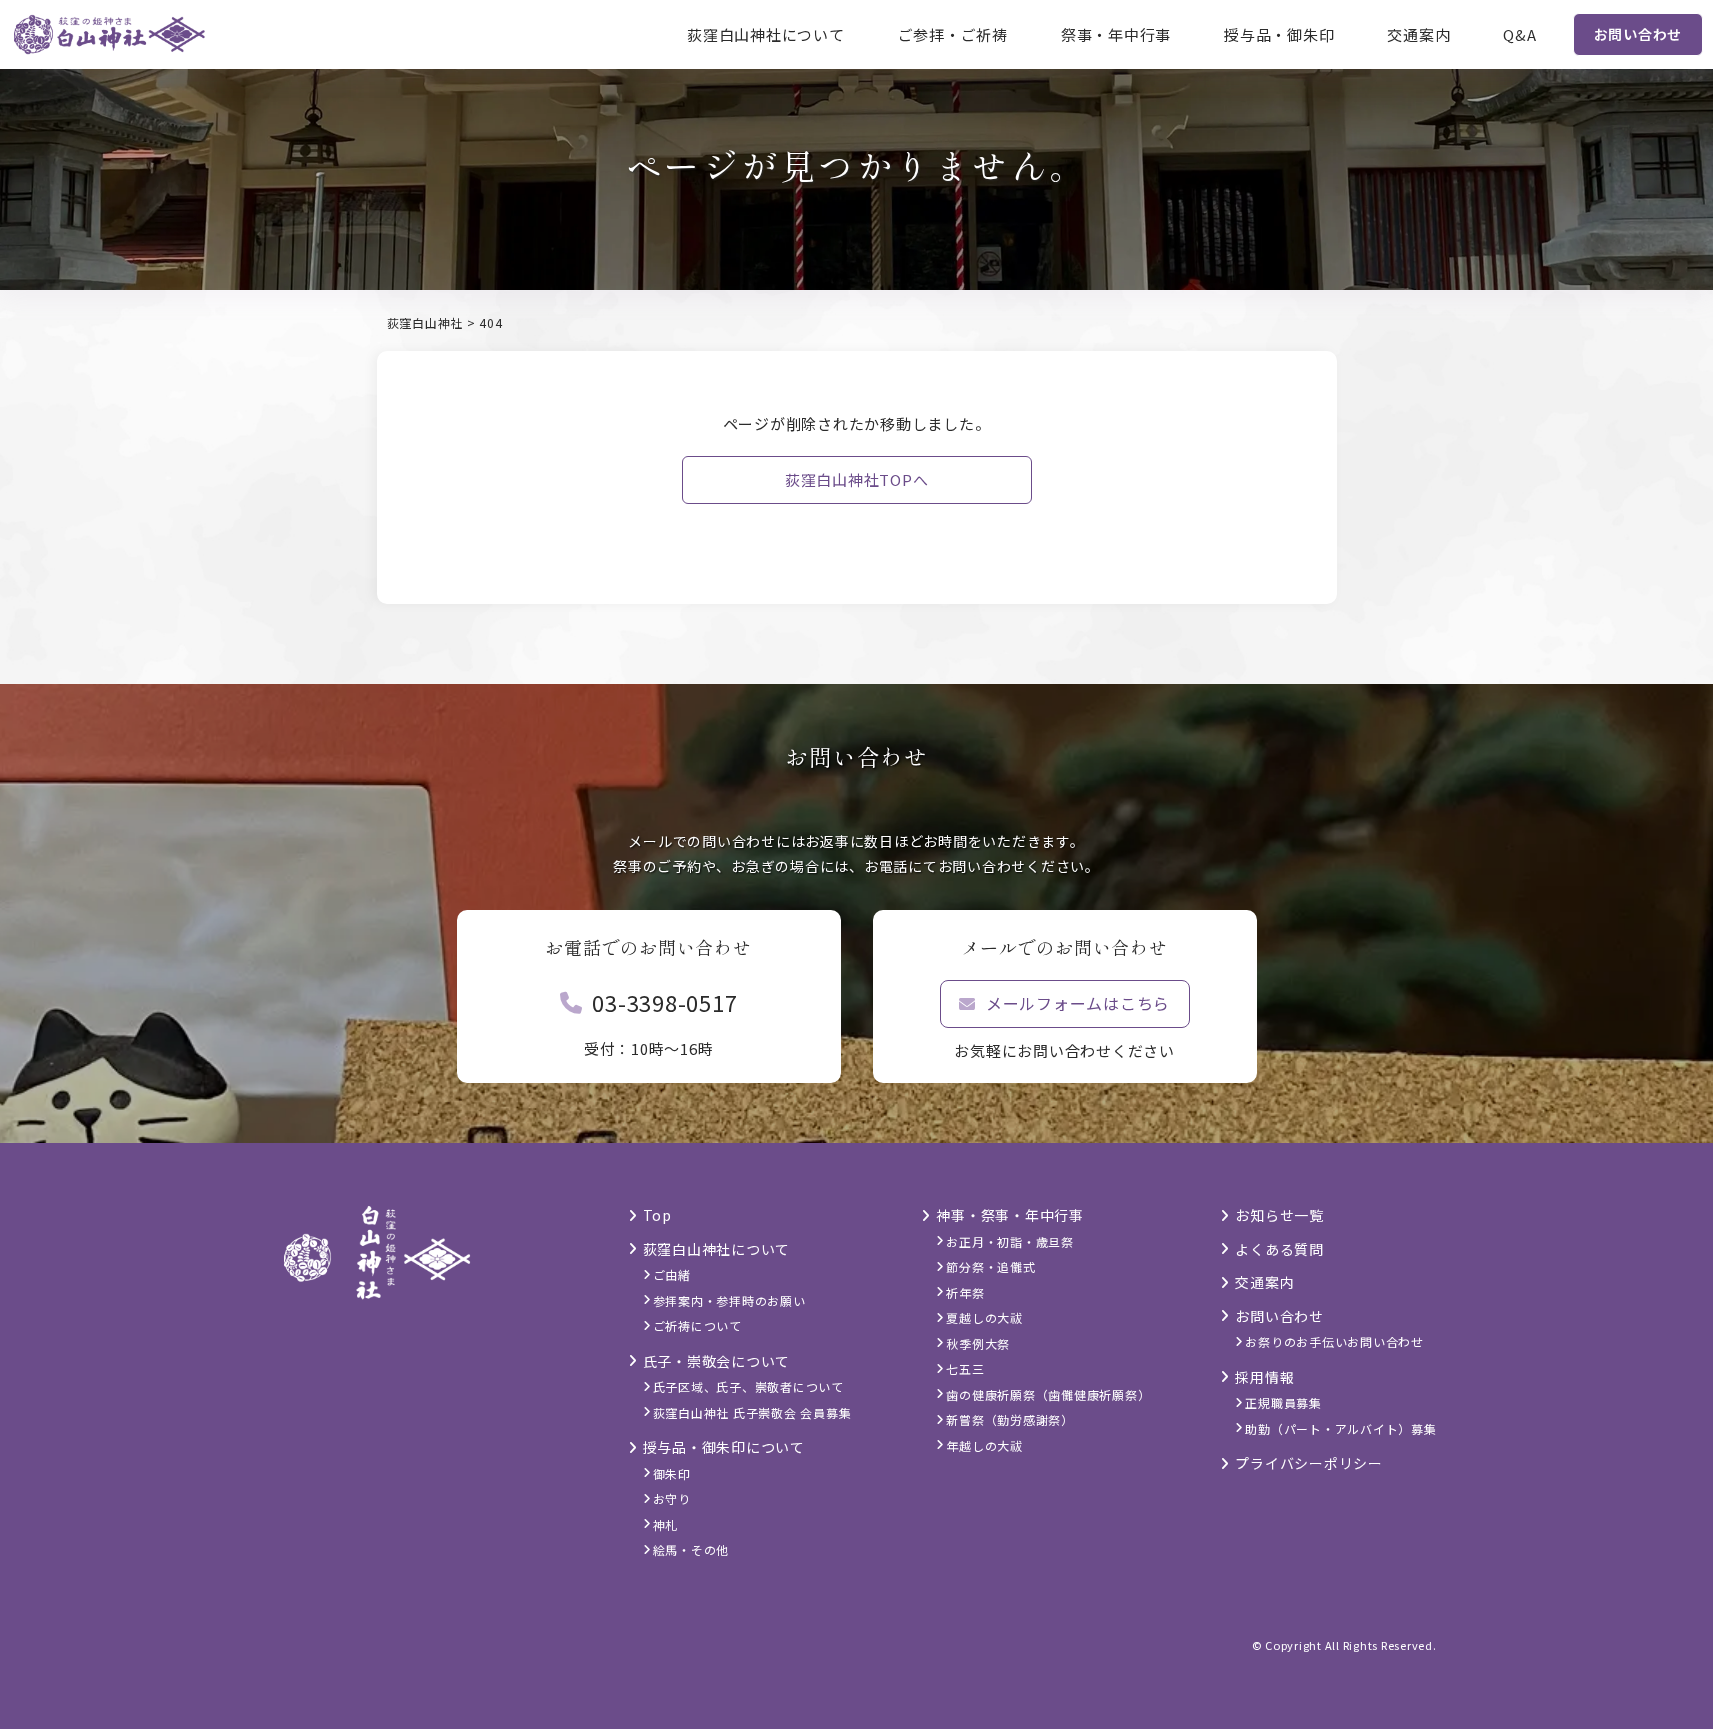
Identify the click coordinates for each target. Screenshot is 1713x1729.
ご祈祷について (697, 1325)
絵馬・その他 (691, 1549)
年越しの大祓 (984, 1445)
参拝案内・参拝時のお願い (729, 1300)
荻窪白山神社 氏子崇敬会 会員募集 (752, 1412)
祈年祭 (965, 1292)
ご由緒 (672, 1274)
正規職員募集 (1283, 1402)
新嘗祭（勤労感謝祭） (1010, 1419)
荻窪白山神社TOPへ (857, 479)
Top (657, 1215)
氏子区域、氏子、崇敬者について (748, 1386)
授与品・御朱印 (1279, 34)
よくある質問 (1279, 1249)
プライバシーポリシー (1309, 1463)
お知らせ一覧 (1279, 1215)
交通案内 (1418, 34)
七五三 (965, 1368)
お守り (672, 1498)
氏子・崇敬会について (717, 1361)
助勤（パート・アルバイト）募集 (1340, 1428)
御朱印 (672, 1473)
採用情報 (1264, 1377)
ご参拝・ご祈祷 (953, 34)
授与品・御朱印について (724, 1447)
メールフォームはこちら (1078, 1003)
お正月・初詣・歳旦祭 (1010, 1241)
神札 (666, 1524)
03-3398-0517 (664, 1002)
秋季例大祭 (978, 1343)
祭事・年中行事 (1116, 34)
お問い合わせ (1638, 34)
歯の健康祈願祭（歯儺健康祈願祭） (1048, 1394)
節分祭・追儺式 (990, 1266)
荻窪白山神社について (766, 34)
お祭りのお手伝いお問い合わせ (1334, 1341)
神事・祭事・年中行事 (1010, 1215)
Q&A (1519, 34)
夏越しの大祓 (984, 1317)
